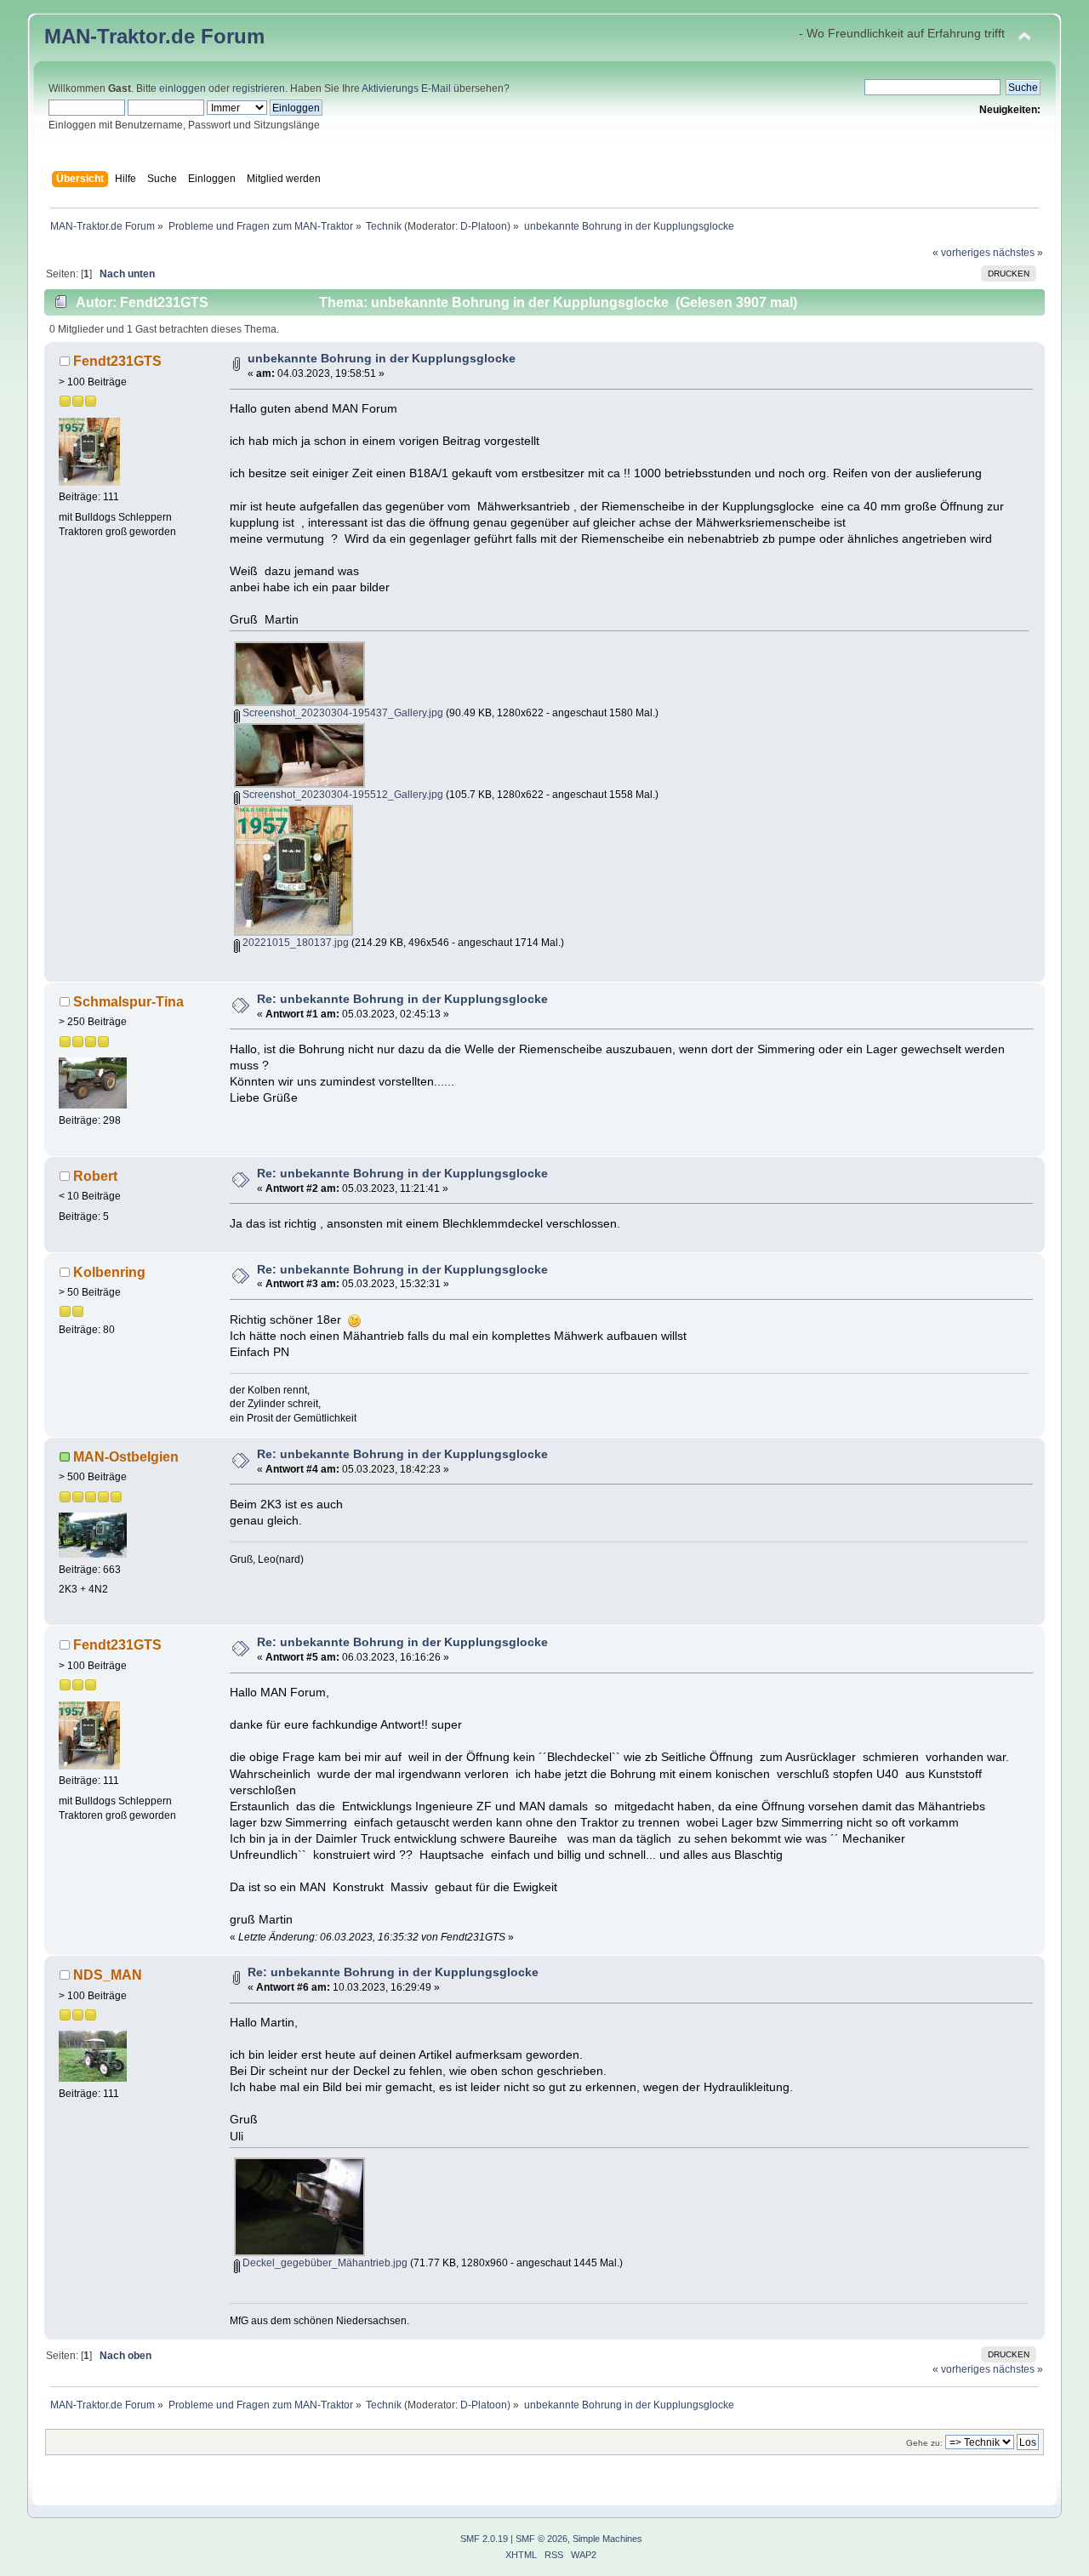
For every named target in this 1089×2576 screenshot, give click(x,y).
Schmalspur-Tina (128, 1001)
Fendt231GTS (117, 361)
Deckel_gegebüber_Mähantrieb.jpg (324, 2263)
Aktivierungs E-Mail (406, 88)
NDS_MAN (108, 1975)
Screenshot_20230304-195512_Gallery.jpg (342, 795)
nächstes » (1018, 253)
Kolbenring (109, 1272)
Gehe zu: (924, 2443)
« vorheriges (961, 253)
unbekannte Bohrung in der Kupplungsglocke (382, 359)
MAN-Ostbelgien (126, 1456)
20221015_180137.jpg (294, 943)
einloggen (182, 88)
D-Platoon (484, 226)
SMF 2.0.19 (484, 2539)
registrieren (259, 88)
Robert (95, 1176)
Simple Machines (607, 2539)
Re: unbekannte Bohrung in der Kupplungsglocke (402, 999)
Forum (233, 36)
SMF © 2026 (542, 2539)
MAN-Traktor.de (120, 36)
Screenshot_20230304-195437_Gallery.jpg (342, 713)
